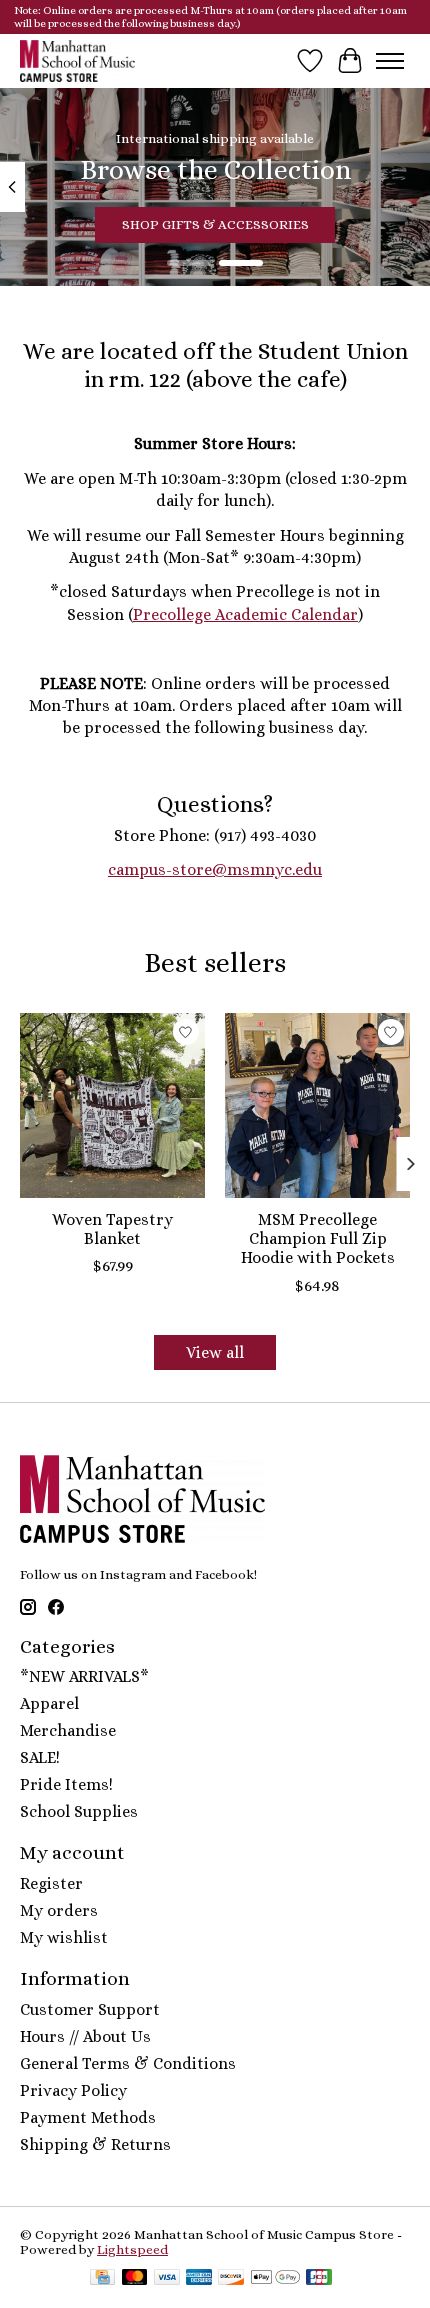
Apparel (49, 1703)
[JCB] (319, 2278)
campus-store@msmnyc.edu (215, 869)
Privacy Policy (73, 2090)
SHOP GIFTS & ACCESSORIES (215, 224)
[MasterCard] (135, 2278)
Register (51, 1883)
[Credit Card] (102, 2278)
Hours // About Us (85, 2036)
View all (215, 1352)
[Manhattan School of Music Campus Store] (77, 60)
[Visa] (167, 2278)
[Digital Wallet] (275, 2278)
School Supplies (79, 1811)
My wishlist (64, 1937)
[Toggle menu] (390, 61)
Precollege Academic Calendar (245, 614)
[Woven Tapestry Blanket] (112, 1105)
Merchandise (68, 1730)
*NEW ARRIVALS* (84, 1676)
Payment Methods (88, 2117)
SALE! (40, 1757)
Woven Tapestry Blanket (112, 1229)
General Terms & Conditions (128, 2063)
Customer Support (90, 2009)
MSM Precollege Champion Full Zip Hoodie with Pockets (318, 1238)
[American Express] (199, 2278)
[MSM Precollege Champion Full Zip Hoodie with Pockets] (317, 1105)
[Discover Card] (231, 2278)
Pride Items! (66, 1784)
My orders (59, 1910)
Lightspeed (132, 2249)
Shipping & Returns (95, 2144)
